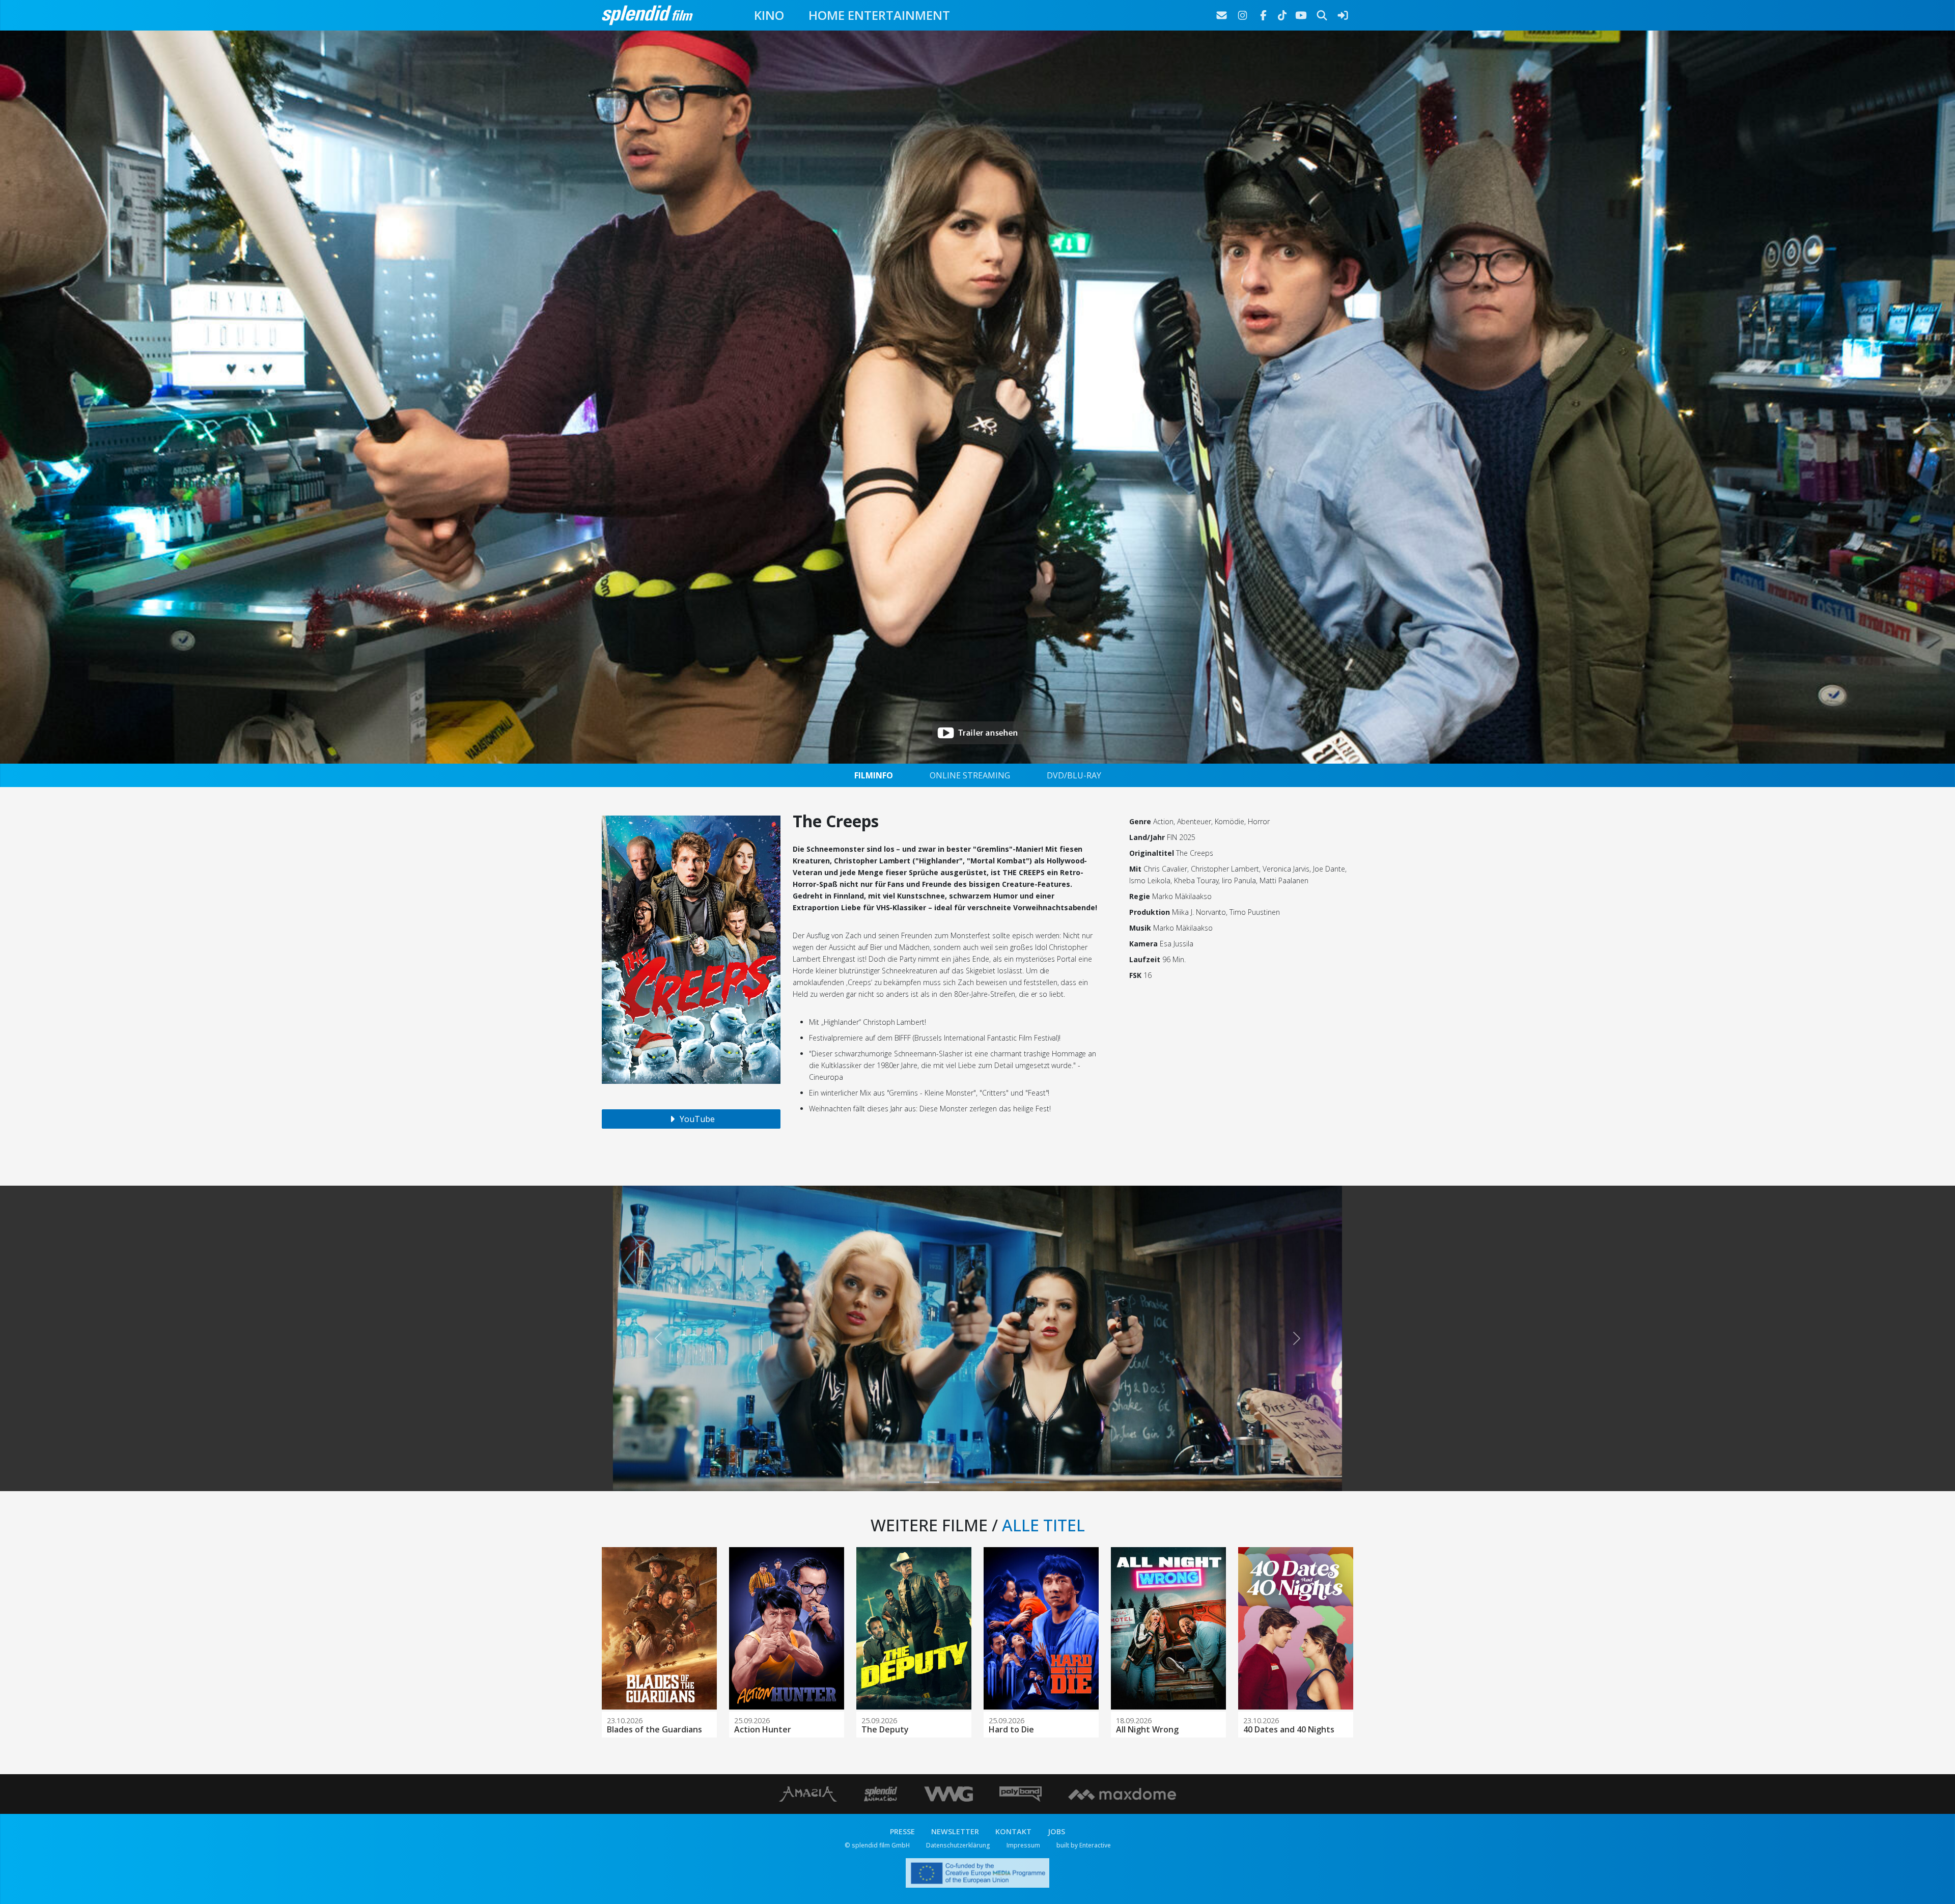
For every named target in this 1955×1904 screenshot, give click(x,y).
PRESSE (902, 1831)
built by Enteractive (1084, 1845)
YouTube (696, 1119)
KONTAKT (1013, 1831)
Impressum (1023, 1845)
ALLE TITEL (1043, 1525)
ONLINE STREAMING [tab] (970, 775)
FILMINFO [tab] (874, 775)
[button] (658, 1338)
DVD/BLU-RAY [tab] (1074, 775)
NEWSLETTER (955, 1831)
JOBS (1056, 1831)
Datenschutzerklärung (958, 1845)
